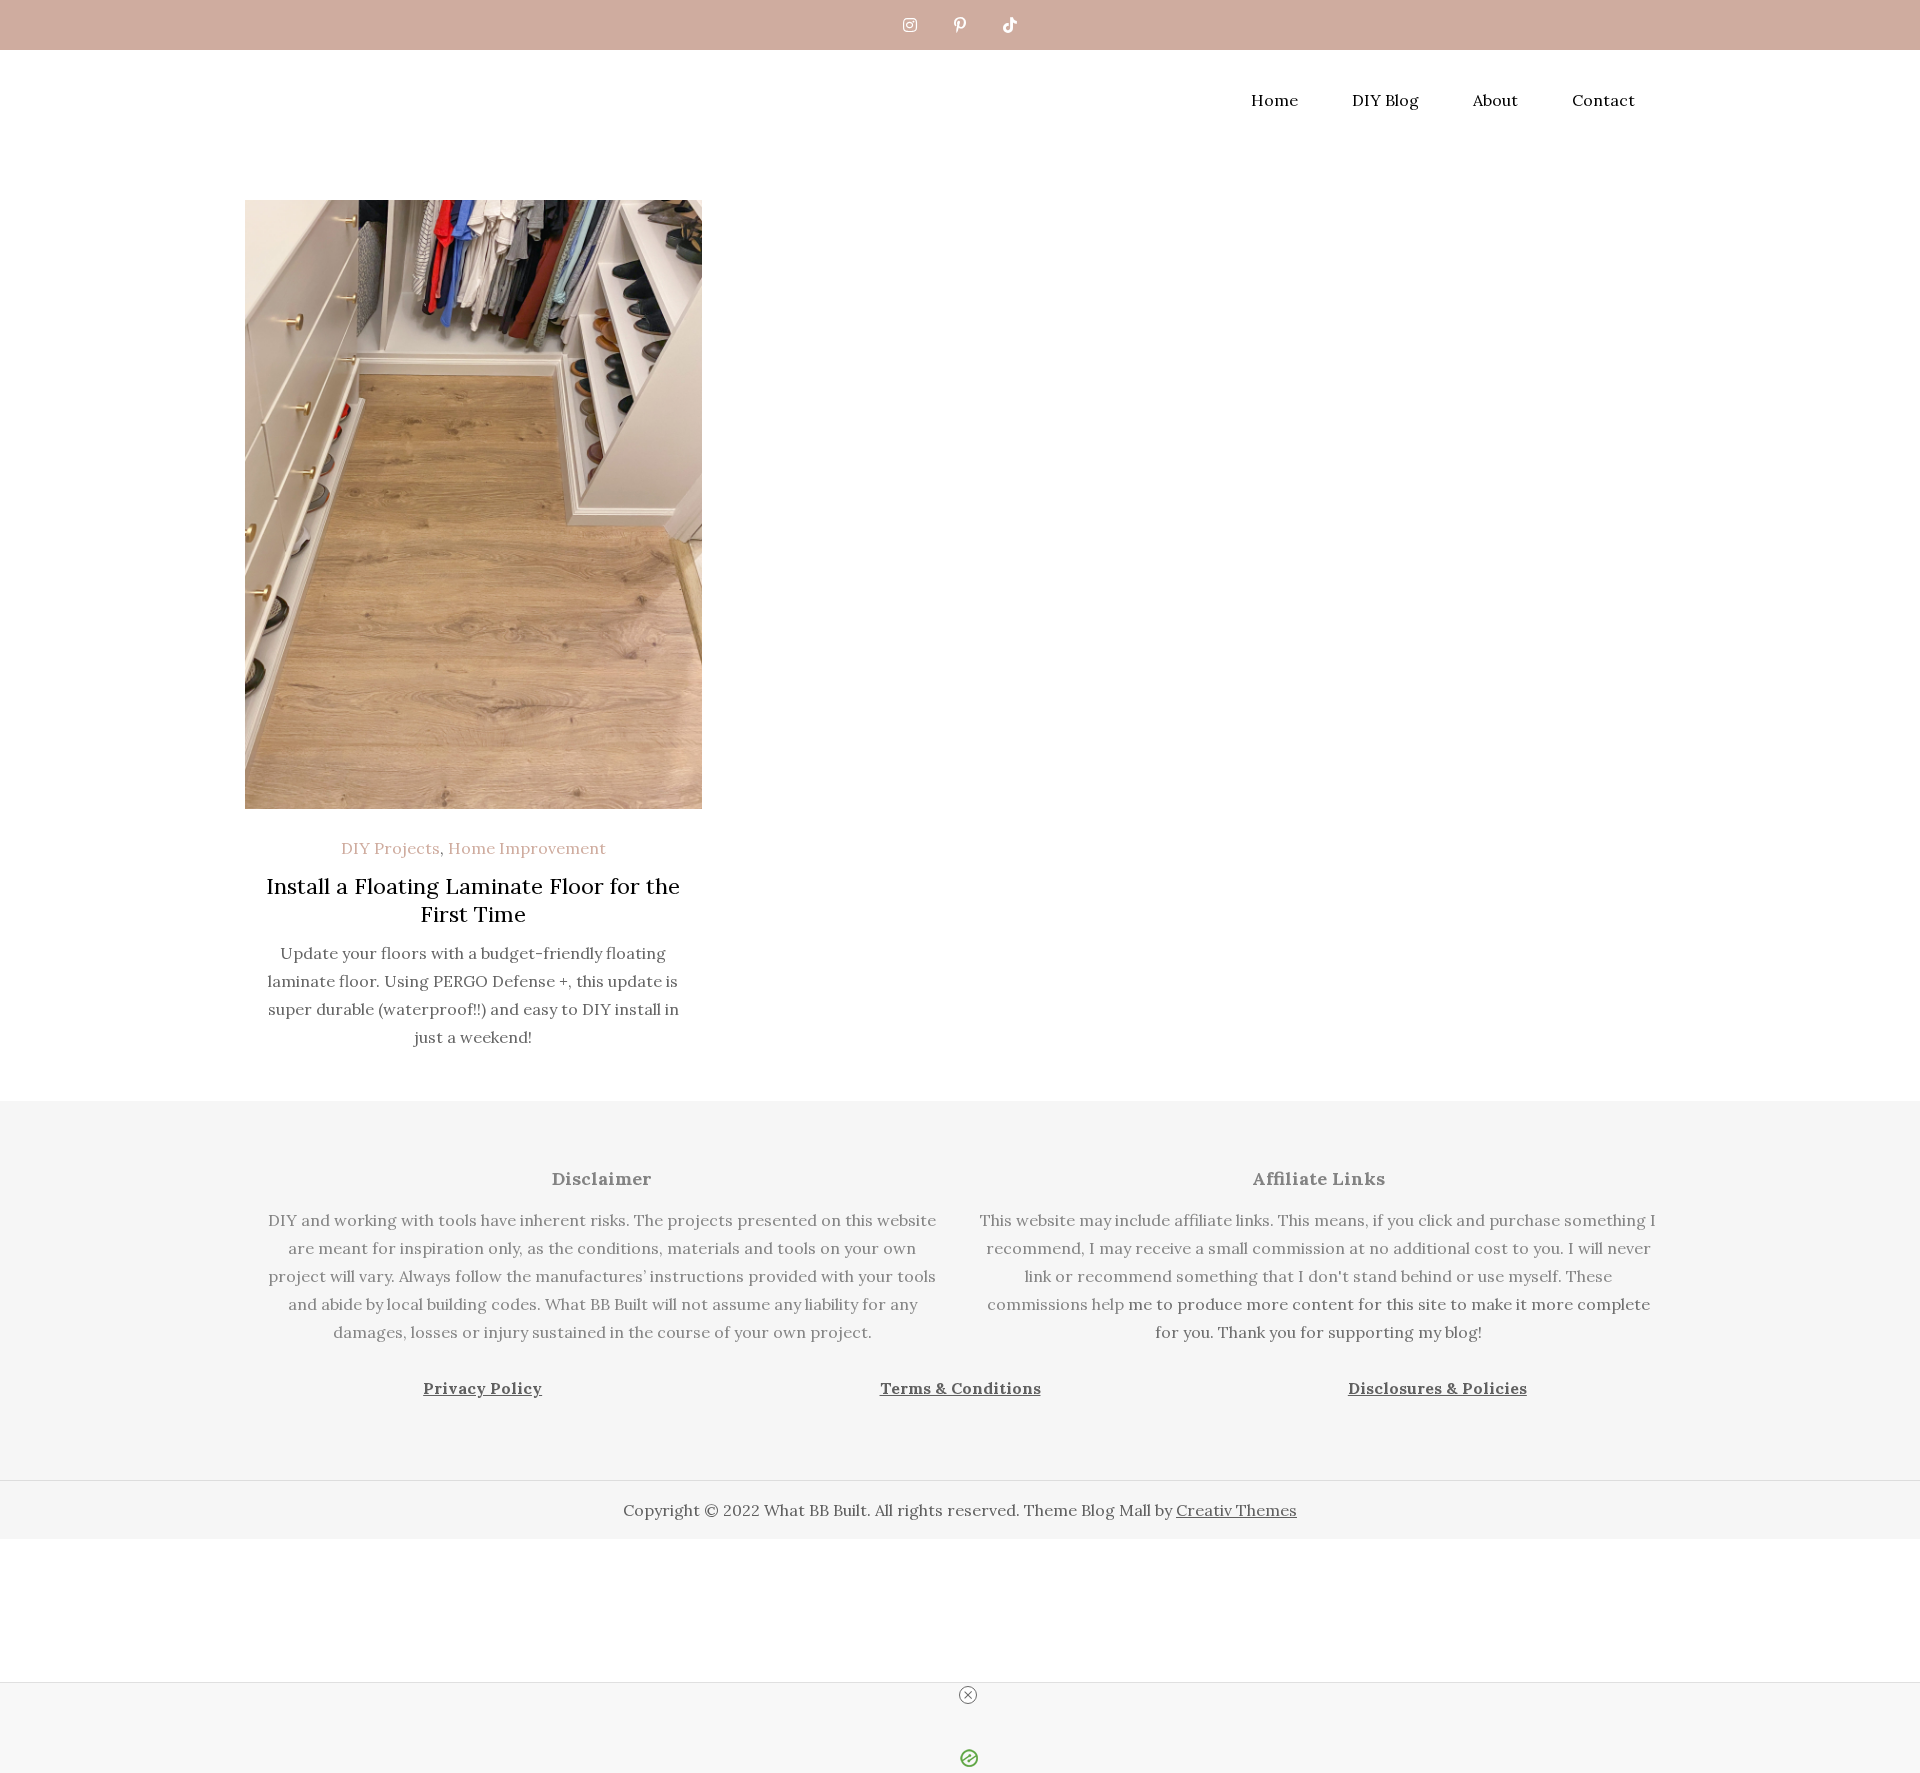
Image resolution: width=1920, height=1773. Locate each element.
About (1495, 100)
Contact (1603, 100)
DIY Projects (390, 848)
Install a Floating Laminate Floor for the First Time (473, 900)
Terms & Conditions (960, 1388)
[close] (968, 1695)
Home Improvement (527, 848)
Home (1274, 100)
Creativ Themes (1236, 1510)
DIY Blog (1385, 100)
